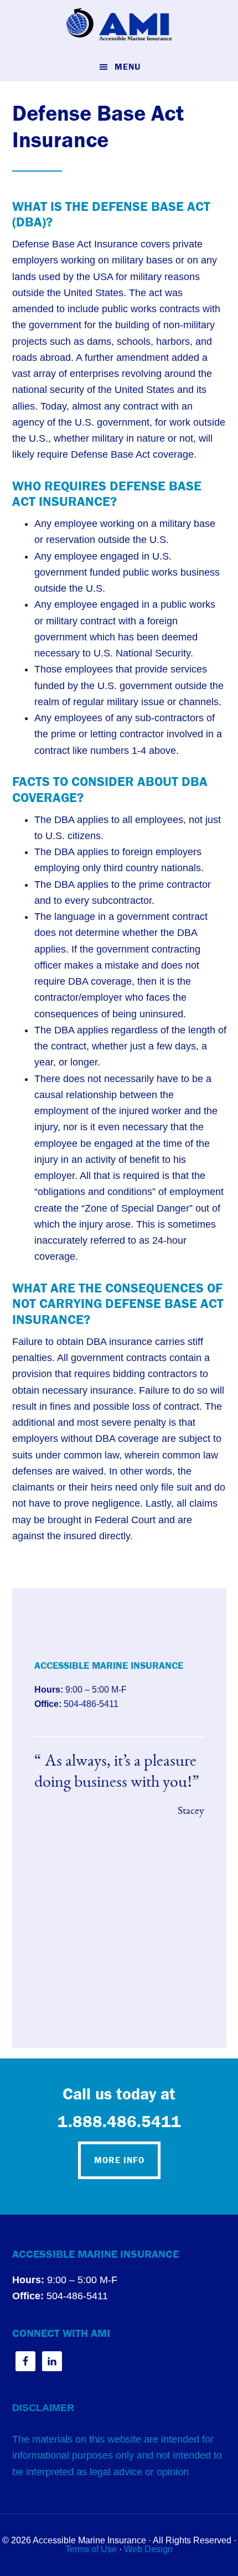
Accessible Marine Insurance (119, 25)
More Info (119, 2160)
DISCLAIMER (43, 2408)
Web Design (148, 2549)
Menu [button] (128, 67)
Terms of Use (91, 2549)
